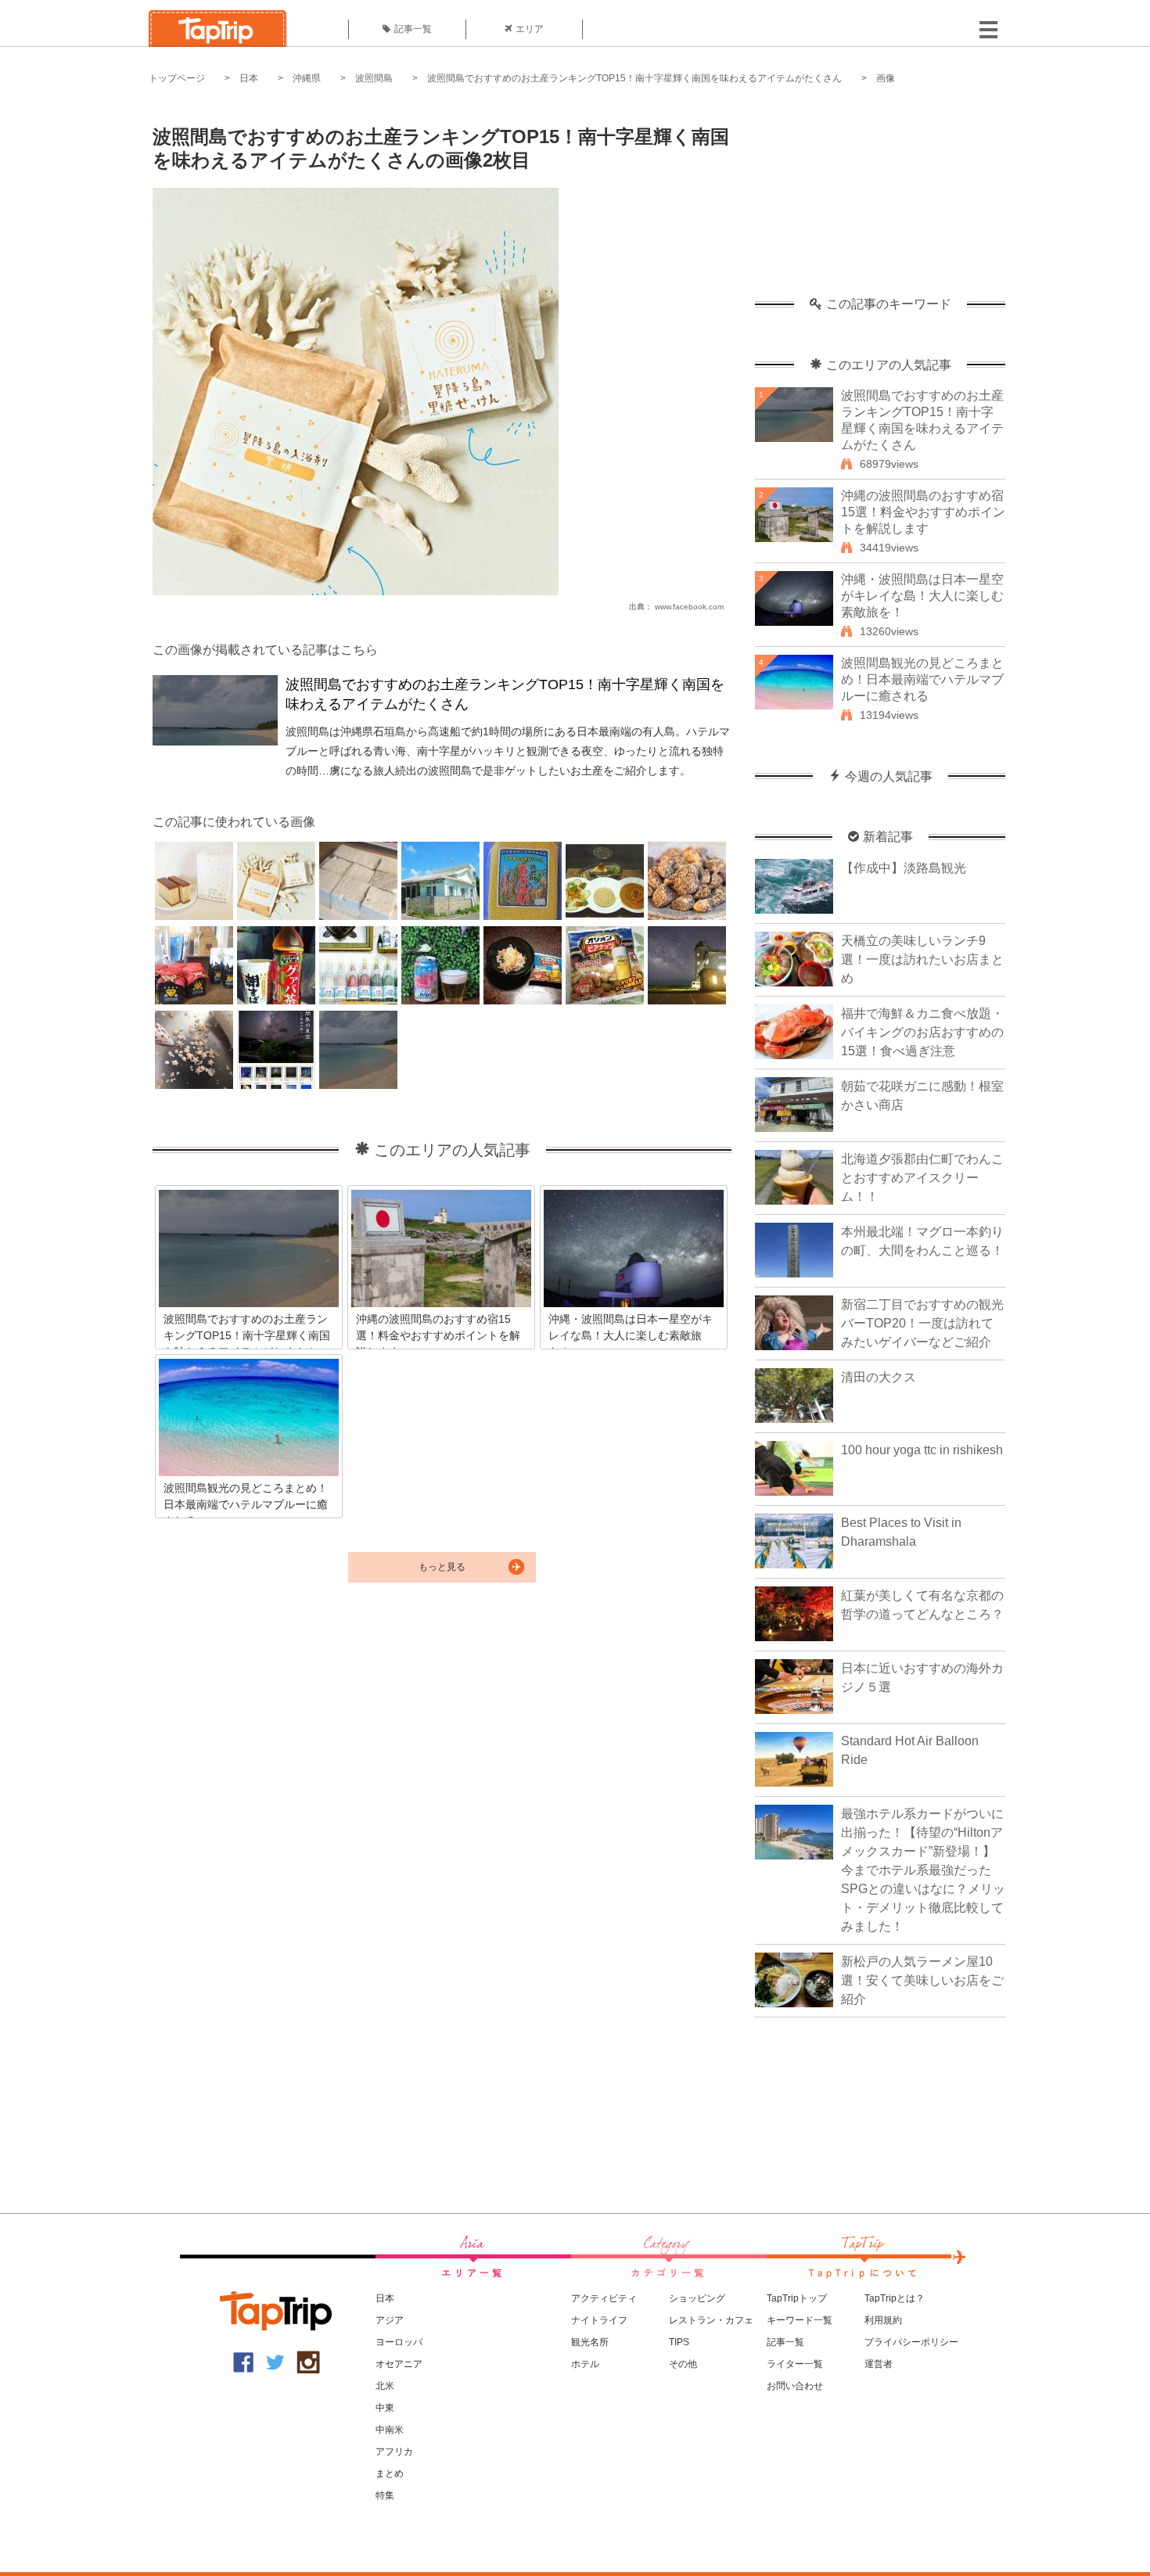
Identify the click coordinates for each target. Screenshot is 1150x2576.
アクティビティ (604, 2298)
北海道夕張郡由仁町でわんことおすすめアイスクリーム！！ (922, 1178)
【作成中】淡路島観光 (904, 868)
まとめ (390, 2474)
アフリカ (394, 2452)
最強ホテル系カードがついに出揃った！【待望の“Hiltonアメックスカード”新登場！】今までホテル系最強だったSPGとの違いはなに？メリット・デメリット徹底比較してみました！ (923, 1870)
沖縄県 (307, 78)
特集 (385, 2495)
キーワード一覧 (800, 2320)
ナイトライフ (599, 2320)
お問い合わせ (795, 2386)
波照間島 (374, 78)
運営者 (879, 2364)
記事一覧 (413, 29)
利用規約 (883, 2320)
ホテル (585, 2364)
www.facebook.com (689, 607)
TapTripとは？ (895, 2298)
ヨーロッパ (399, 2342)
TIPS (679, 2342)
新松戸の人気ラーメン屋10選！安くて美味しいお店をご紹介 (922, 1980)
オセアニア (399, 2364)
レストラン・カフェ (711, 2320)
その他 (683, 2364)
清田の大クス (879, 1377)
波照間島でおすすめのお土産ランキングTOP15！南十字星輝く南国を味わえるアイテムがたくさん (634, 78)
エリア (530, 29)
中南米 (390, 2430)
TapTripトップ (797, 2298)
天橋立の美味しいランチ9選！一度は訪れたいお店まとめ (922, 959)
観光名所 (590, 2342)
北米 (385, 2386)
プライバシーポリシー (911, 2342)
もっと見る (442, 1567)
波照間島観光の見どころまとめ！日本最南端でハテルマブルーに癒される (922, 679)
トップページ (177, 78)
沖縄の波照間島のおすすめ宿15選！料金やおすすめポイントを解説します (923, 512)
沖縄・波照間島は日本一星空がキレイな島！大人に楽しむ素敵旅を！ (922, 596)
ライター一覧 (795, 2364)
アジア (390, 2320)
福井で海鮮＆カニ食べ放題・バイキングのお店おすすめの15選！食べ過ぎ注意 (922, 1032)
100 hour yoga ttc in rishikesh (922, 1450)
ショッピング (697, 2298)
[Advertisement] (880, 199)
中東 (385, 2408)
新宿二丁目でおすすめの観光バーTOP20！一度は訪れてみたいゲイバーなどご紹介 (922, 1323)
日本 (249, 78)
